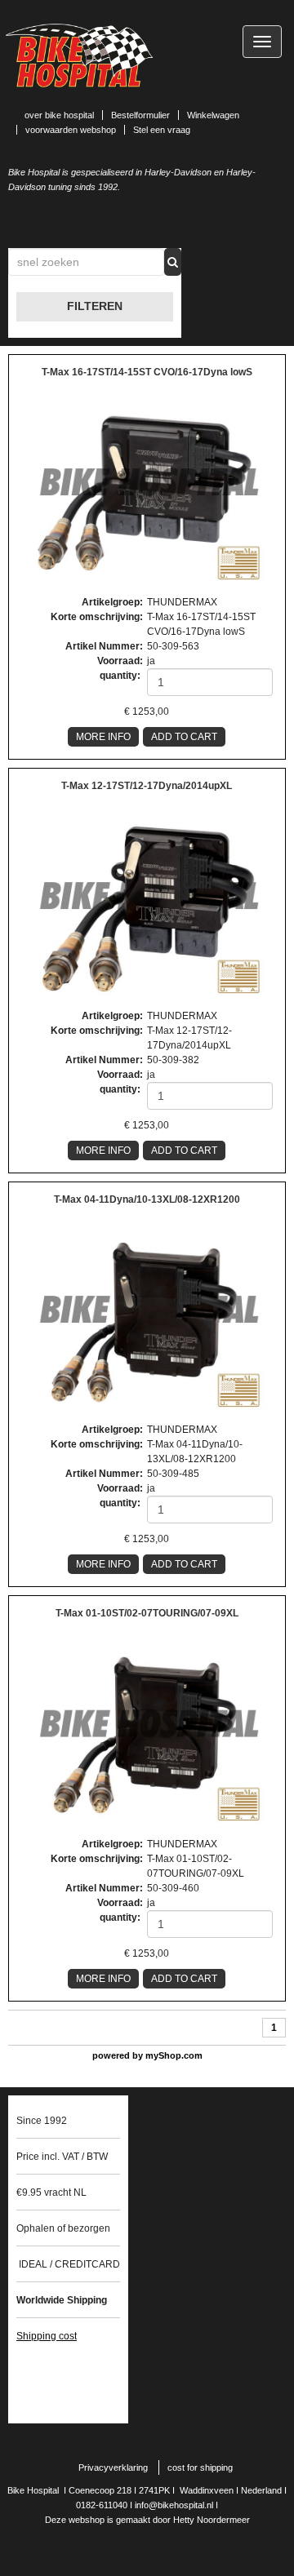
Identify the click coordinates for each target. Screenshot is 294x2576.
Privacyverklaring (113, 2467)
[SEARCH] (173, 262)
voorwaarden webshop (71, 130)
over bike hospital (59, 115)
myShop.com (174, 2055)
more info (103, 737)
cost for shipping (200, 2467)
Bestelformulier (140, 115)
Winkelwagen (213, 115)
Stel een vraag (162, 130)
